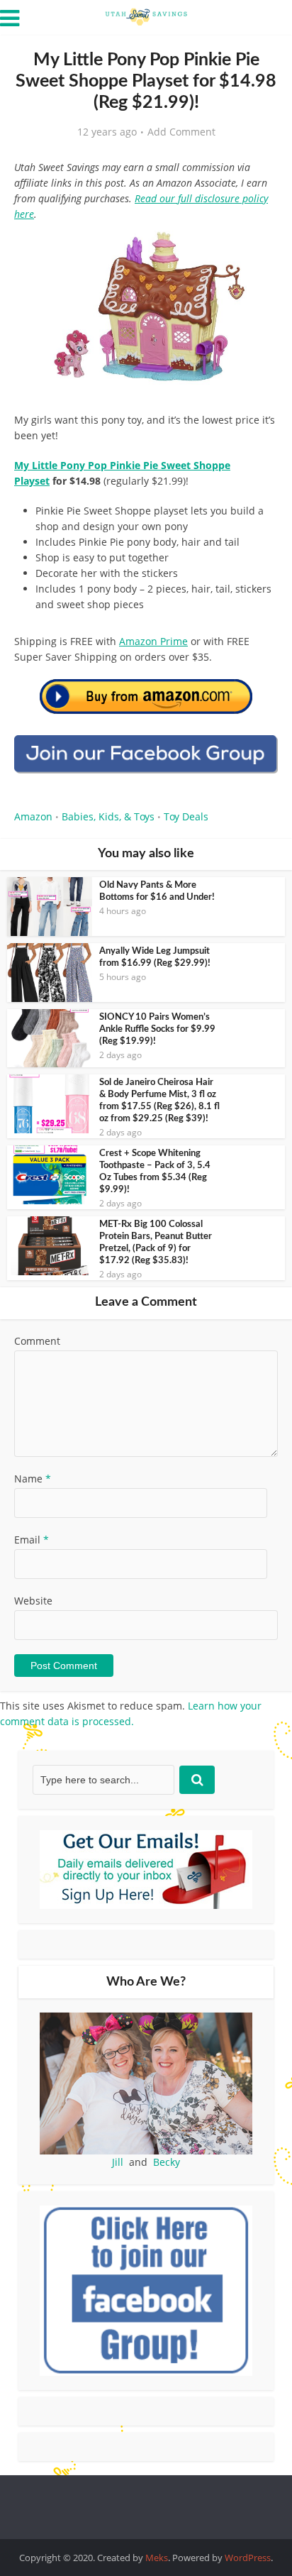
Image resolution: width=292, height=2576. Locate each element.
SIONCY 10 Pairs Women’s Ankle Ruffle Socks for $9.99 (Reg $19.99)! (157, 1029)
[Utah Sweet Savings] (146, 16)
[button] (257, 248)
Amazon (33, 816)
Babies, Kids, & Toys (108, 816)
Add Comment (181, 132)
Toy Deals (186, 816)
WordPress (248, 2558)
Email (32, 1540)
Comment (37, 1341)
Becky (167, 2162)
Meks (157, 2558)
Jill (118, 2162)
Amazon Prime (153, 641)
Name (33, 1479)
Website (33, 1601)
